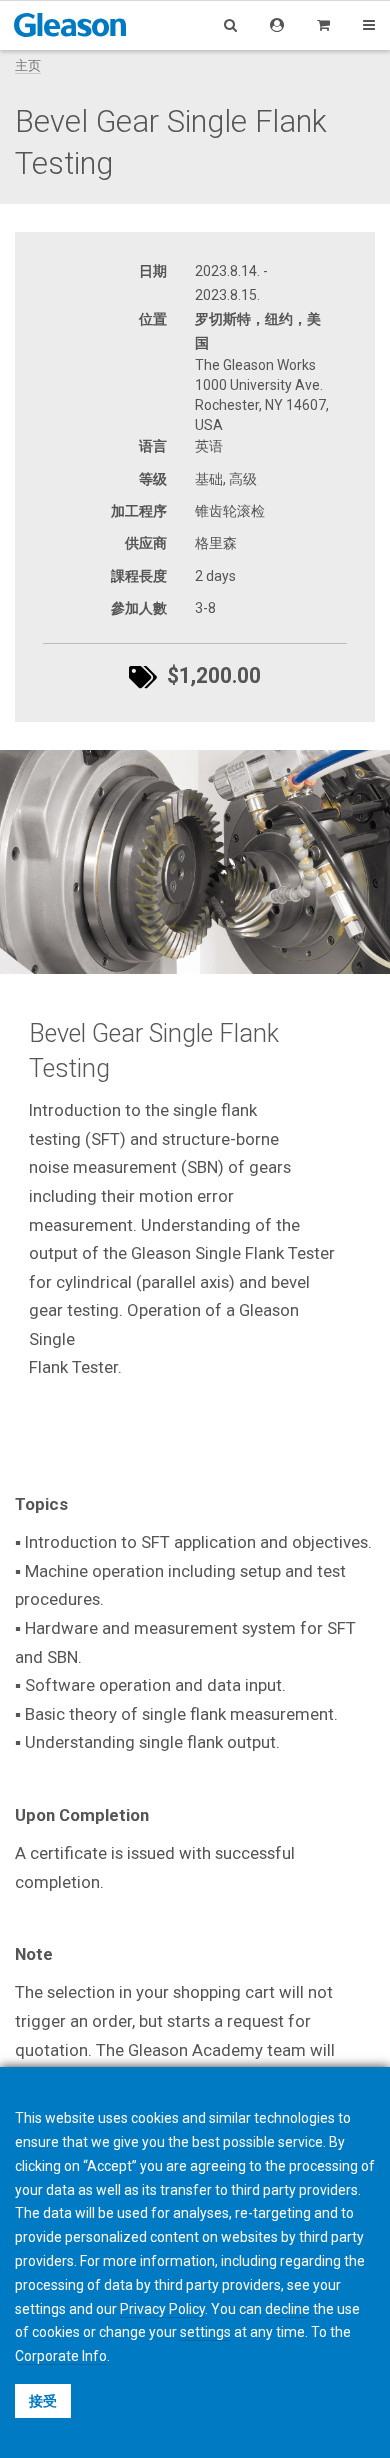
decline (287, 2309)
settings (205, 2332)
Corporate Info (61, 2356)
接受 (43, 2401)
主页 (28, 65)
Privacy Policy (162, 2309)
